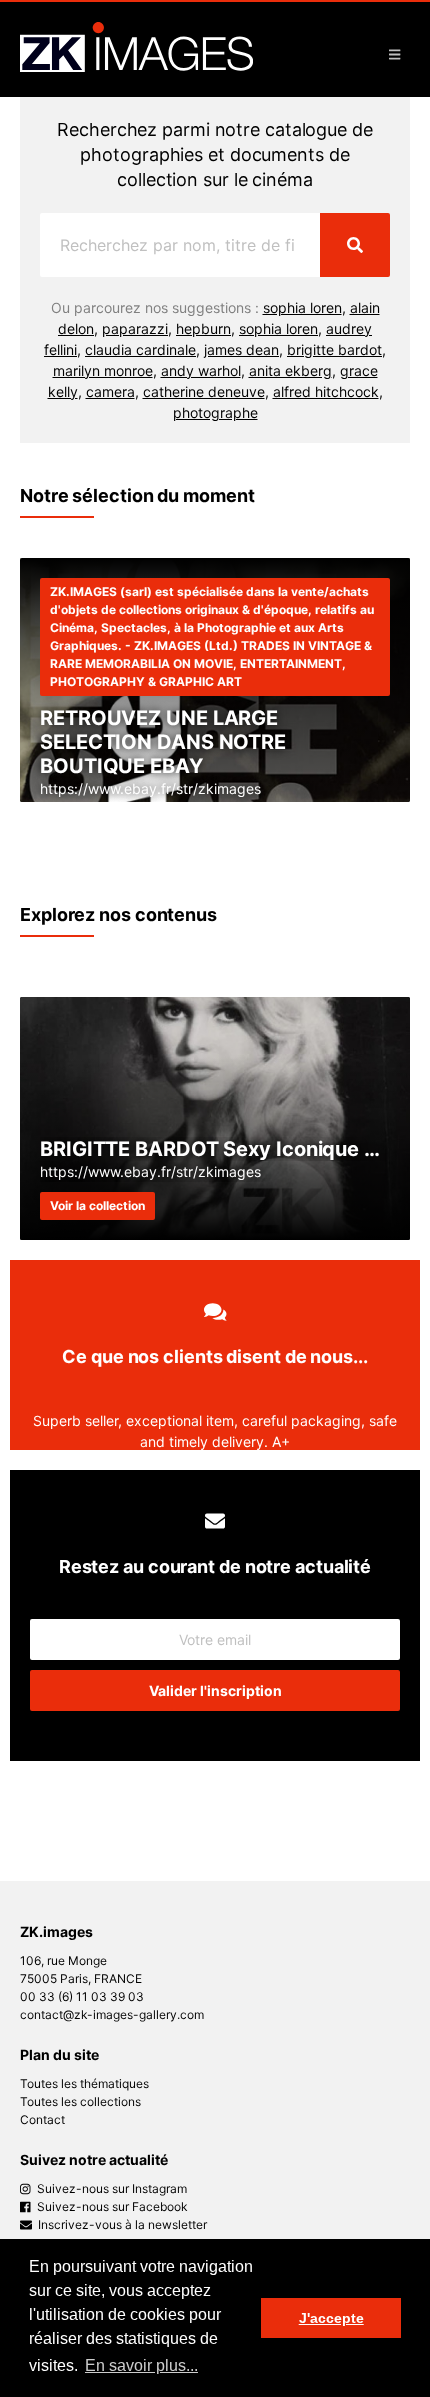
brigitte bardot (334, 349)
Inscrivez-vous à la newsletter (119, 2224)
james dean (241, 349)
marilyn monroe (103, 370)
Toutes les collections (80, 2101)
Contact (42, 2119)
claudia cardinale (140, 349)
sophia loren (302, 307)
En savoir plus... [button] (141, 2365)
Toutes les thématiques (84, 2083)
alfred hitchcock (326, 391)
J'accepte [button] (331, 2318)
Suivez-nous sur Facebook (109, 2206)
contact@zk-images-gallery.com (112, 2014)
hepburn (203, 328)
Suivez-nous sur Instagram (109, 2188)
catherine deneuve (204, 391)
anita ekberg (290, 370)
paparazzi (135, 328)
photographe (215, 412)
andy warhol (201, 370)
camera (110, 391)
